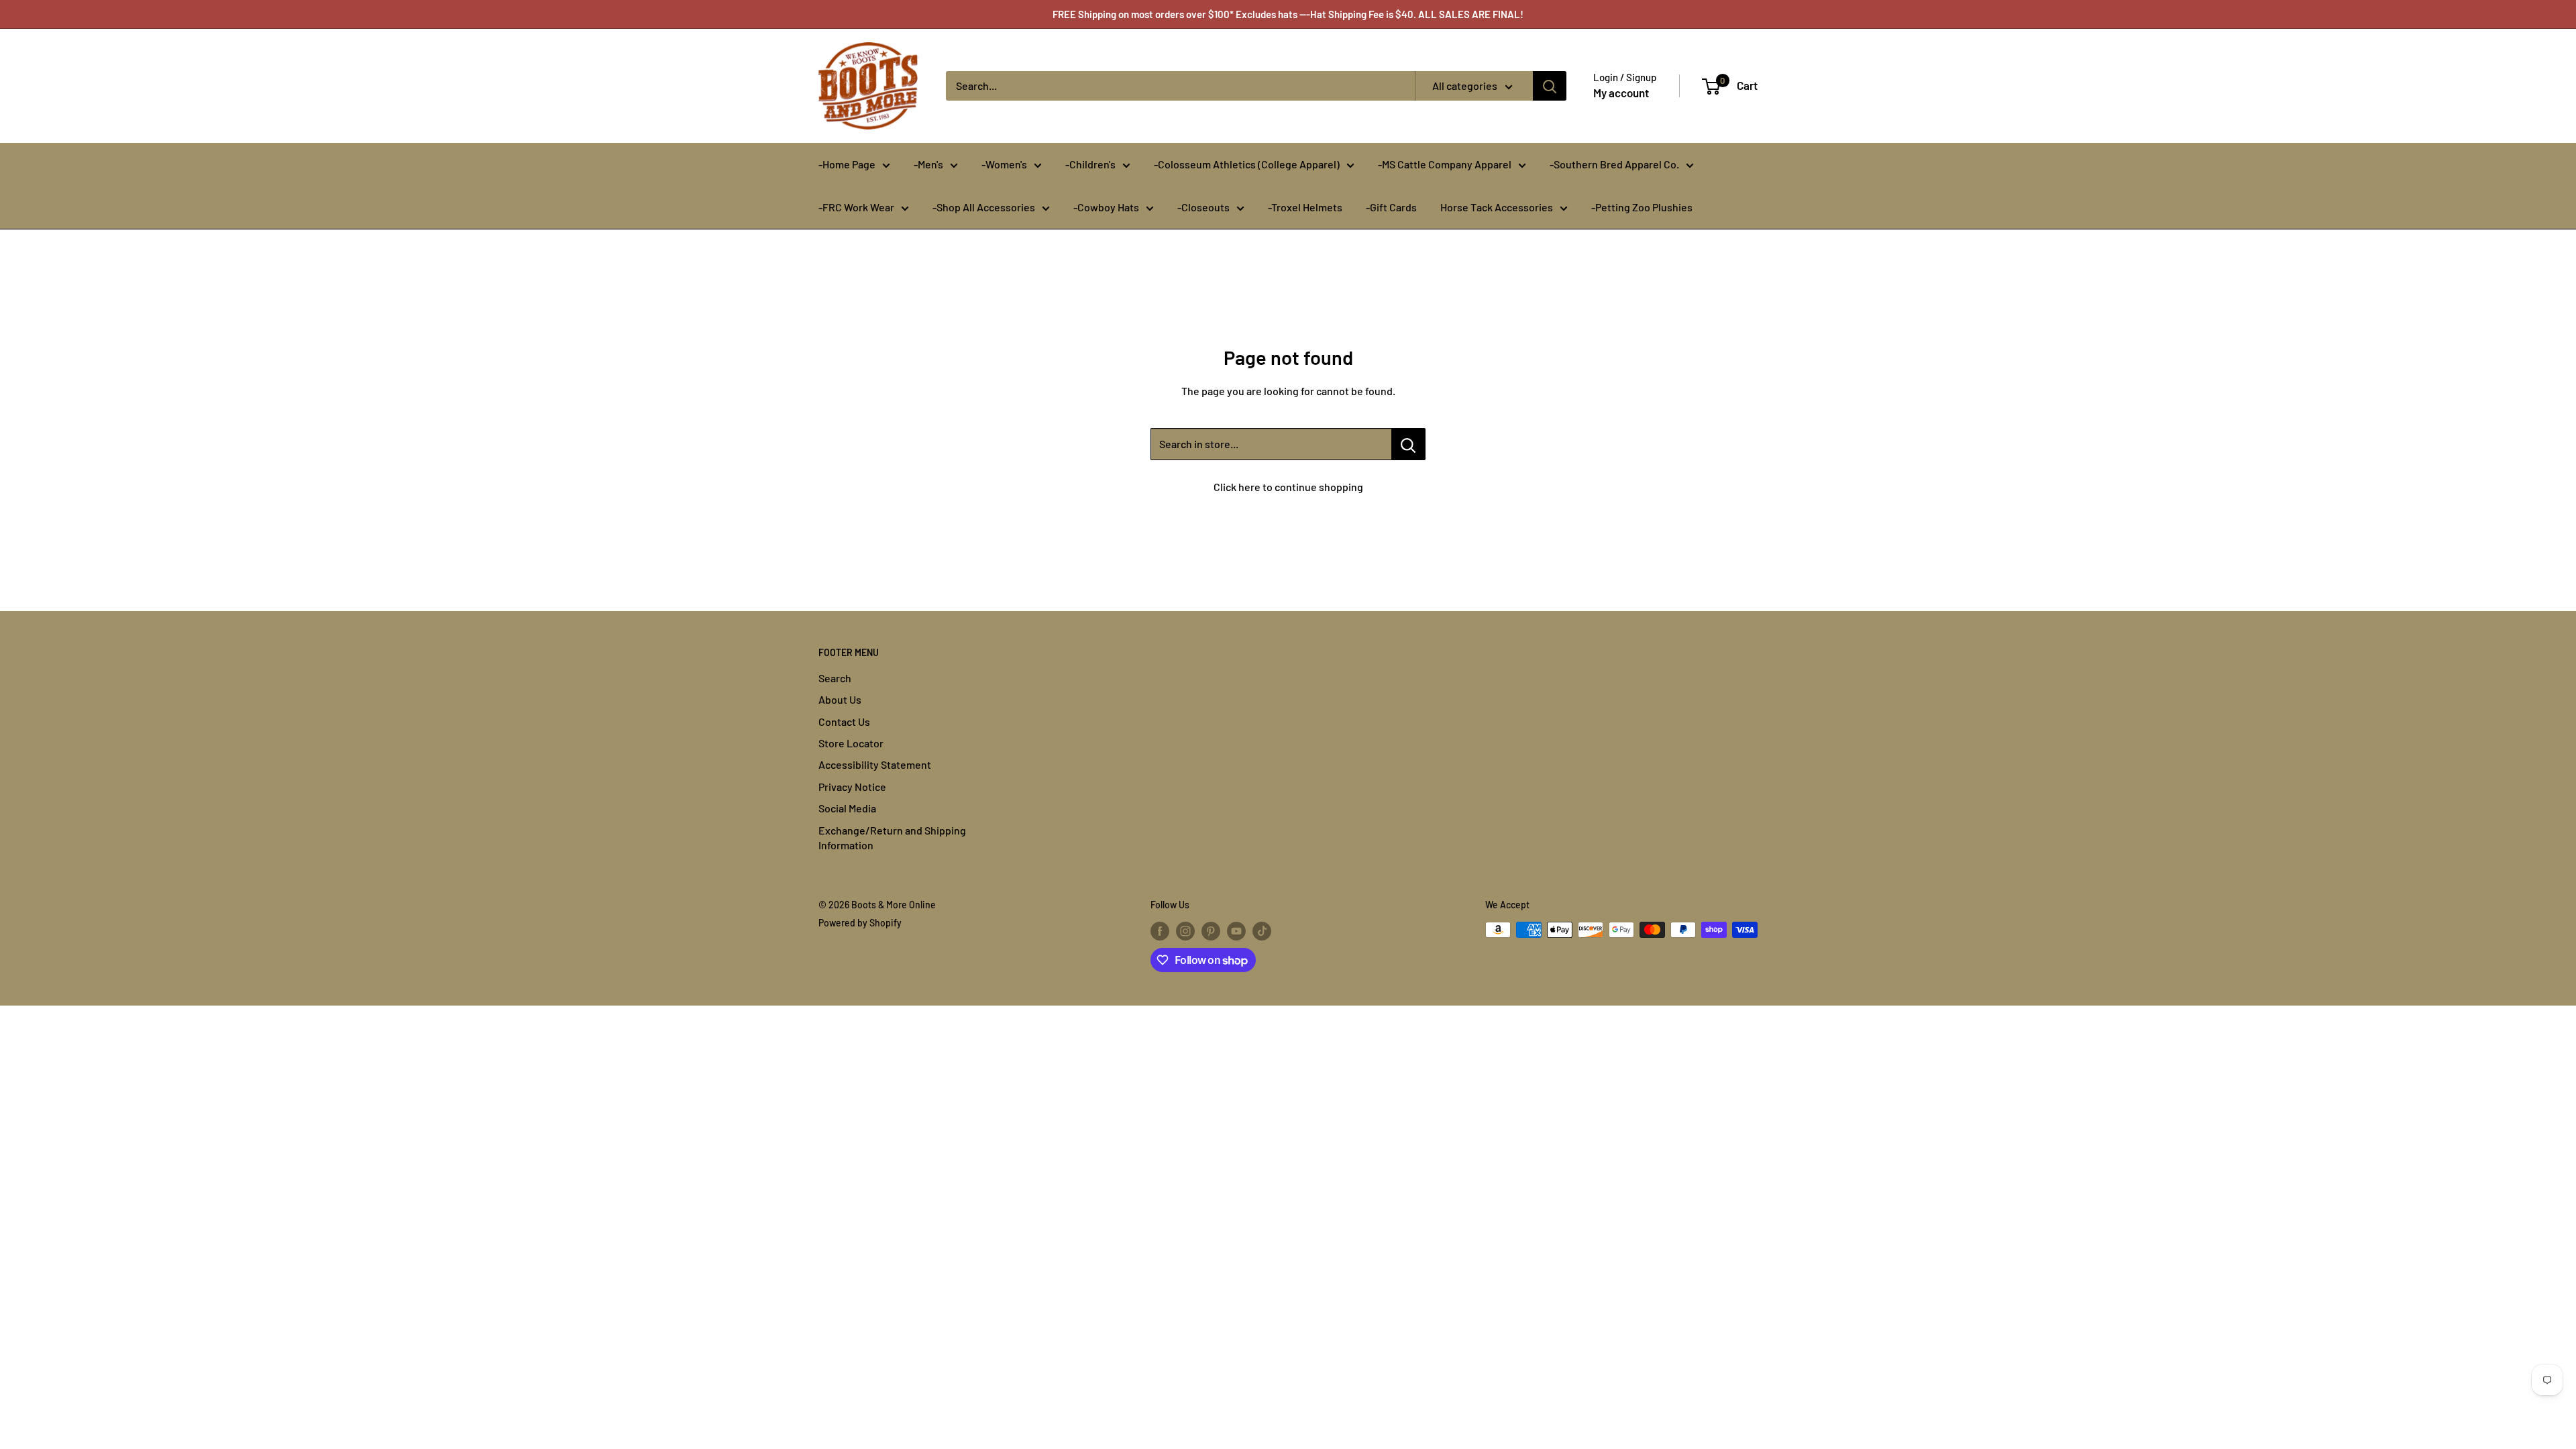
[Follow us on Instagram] (1185, 931)
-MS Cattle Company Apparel (1445, 164)
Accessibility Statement (875, 764)
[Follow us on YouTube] (1236, 931)
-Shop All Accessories (984, 207)
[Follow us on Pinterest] (1211, 931)
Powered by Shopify (860, 923)
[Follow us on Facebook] (1160, 931)
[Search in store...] (1408, 444)
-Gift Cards (1391, 207)
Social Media (847, 808)
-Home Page (847, 164)
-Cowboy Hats (1106, 207)
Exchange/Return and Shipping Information (892, 838)
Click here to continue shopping (1288, 487)
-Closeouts (1203, 207)
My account (1621, 93)
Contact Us (844, 721)
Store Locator (851, 743)
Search (835, 678)
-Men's (928, 164)
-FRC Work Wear (856, 207)
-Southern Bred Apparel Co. (1614, 164)
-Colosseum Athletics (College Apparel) (1247, 164)
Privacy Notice (852, 787)
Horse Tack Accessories (1497, 207)
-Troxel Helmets (1305, 207)
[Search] (1550, 86)
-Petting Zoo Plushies (1642, 207)
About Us (840, 699)
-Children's (1090, 164)
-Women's (1004, 164)
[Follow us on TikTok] (1262, 931)
